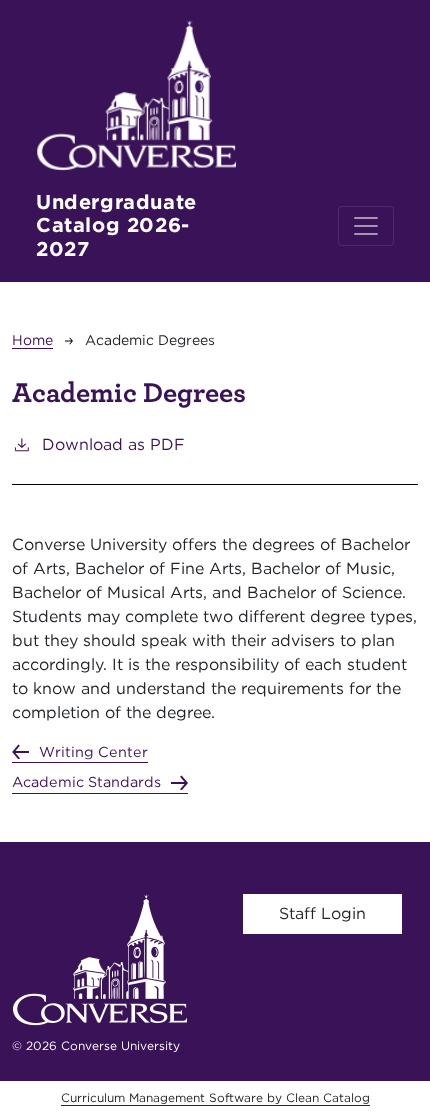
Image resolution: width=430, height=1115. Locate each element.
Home (32, 340)
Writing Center (93, 751)
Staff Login (322, 913)
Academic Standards (86, 781)
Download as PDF (113, 444)
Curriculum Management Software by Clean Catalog (215, 1097)
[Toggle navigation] (366, 226)
